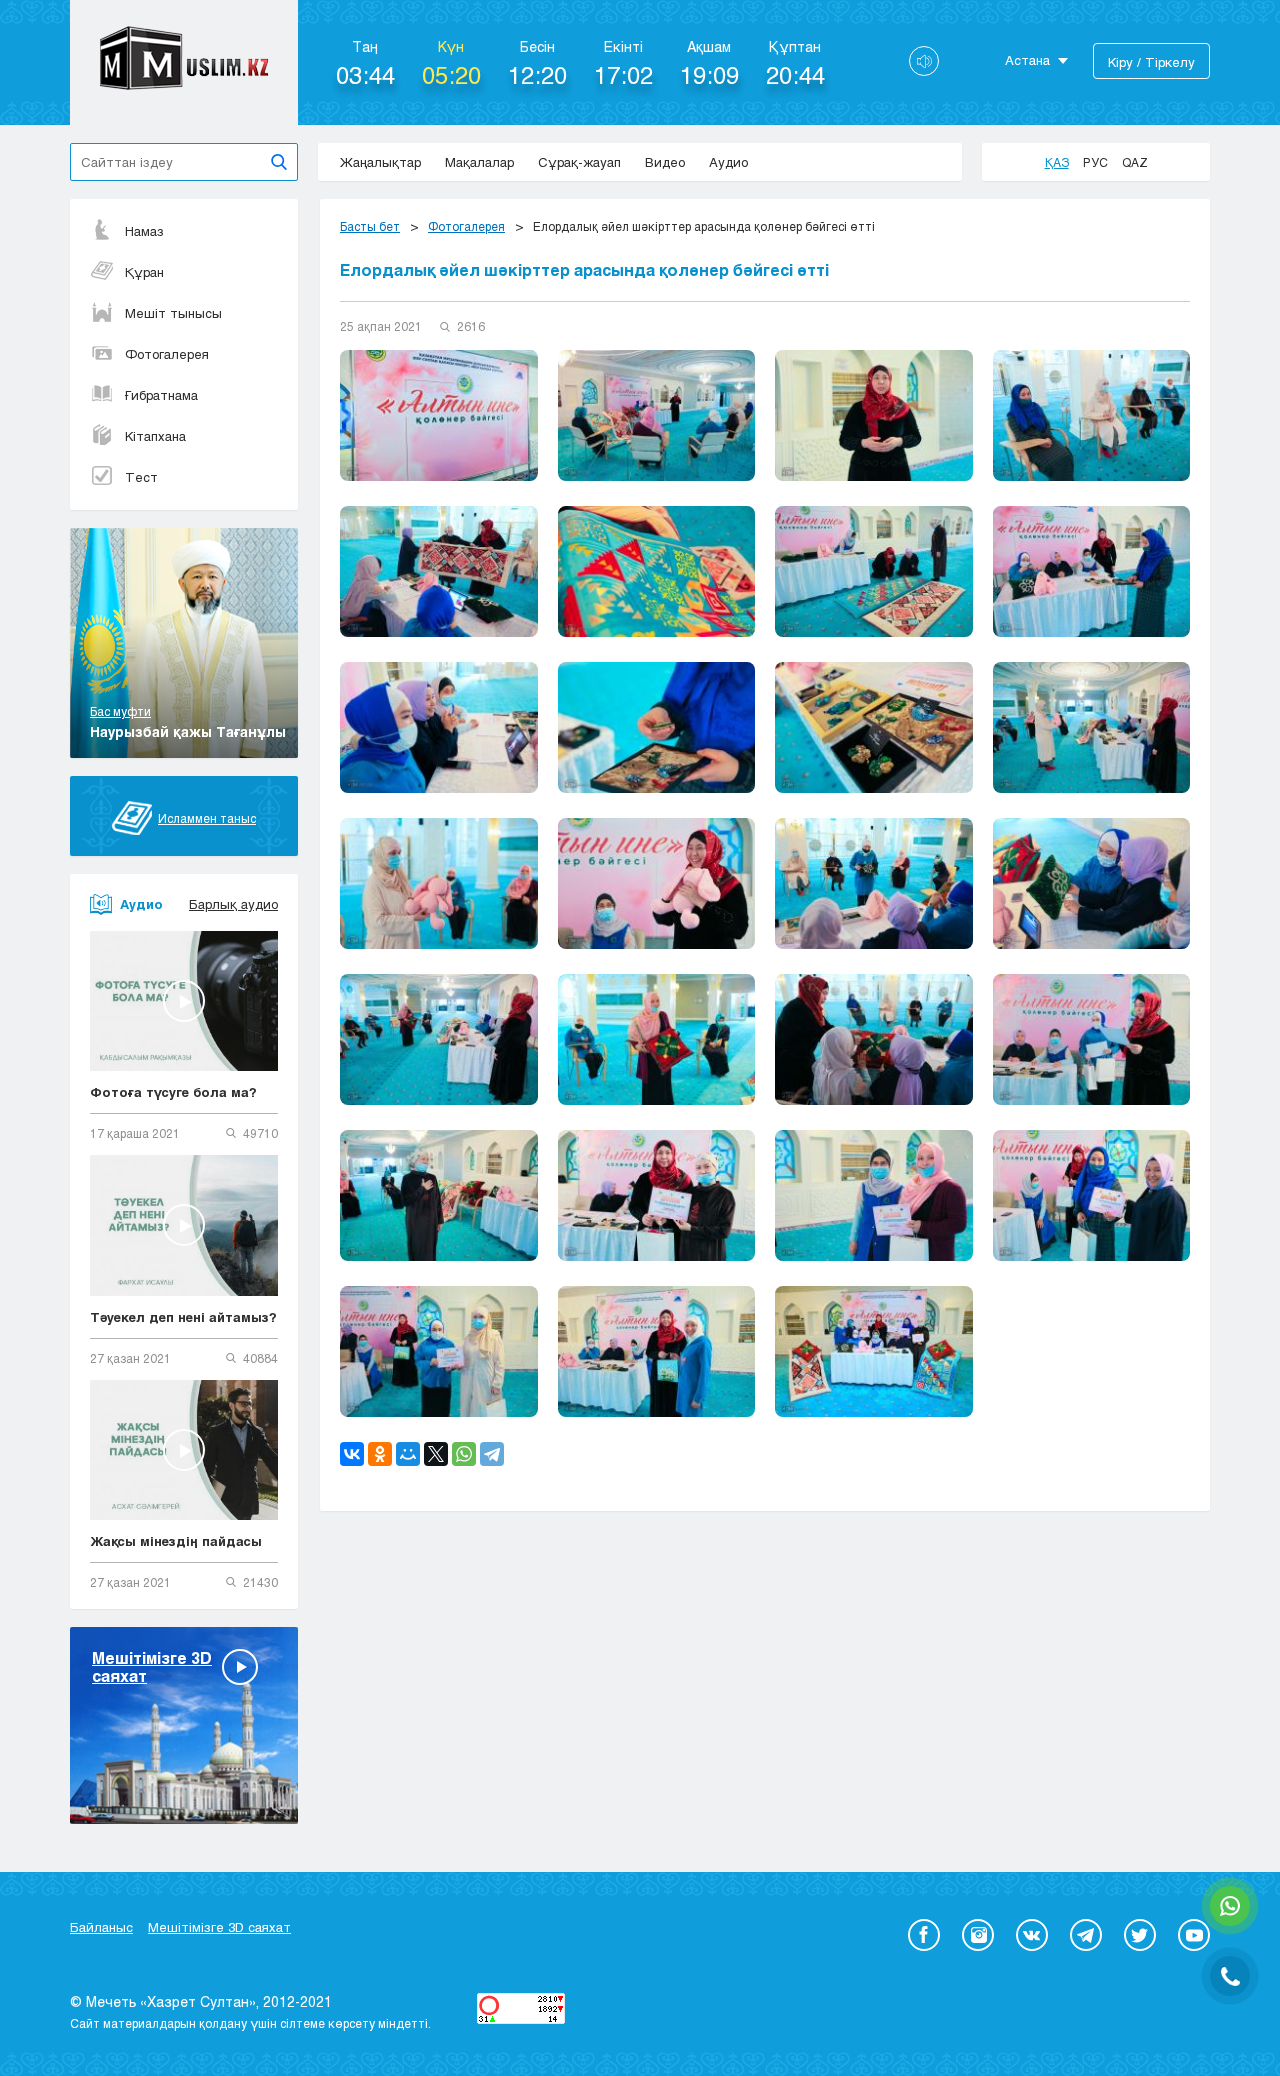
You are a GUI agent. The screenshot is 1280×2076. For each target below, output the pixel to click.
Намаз (144, 231)
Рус (1095, 162)
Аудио (728, 162)
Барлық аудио (233, 904)
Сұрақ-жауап (579, 162)
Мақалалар (479, 162)
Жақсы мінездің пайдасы (176, 1541)
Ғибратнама (161, 395)
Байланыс (101, 1927)
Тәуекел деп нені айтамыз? (183, 1317)
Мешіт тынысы (173, 313)
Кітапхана (155, 436)
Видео (665, 162)
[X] (436, 1454)
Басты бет (370, 226)
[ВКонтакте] (352, 1454)
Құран (144, 272)
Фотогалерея (167, 354)
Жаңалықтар (380, 162)
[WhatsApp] (464, 1454)
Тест (141, 477)
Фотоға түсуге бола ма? (173, 1092)
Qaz (1135, 162)
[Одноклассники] (380, 1454)
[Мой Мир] (408, 1454)
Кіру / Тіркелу (1151, 62)
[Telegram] (492, 1454)
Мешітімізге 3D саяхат (219, 1927)
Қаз (1057, 162)
